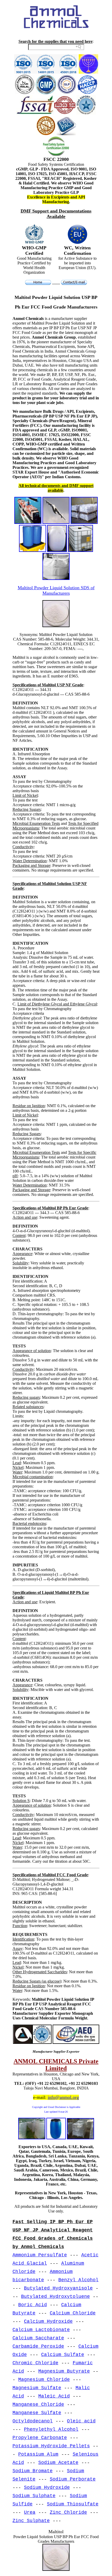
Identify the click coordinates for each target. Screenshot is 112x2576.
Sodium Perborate (73, 2479)
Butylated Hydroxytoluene (55, 2297)
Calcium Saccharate (38, 2338)
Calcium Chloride (73, 2313)
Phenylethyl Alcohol (51, 2429)
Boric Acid (33, 2305)
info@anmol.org (63, 2097)
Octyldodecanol (33, 2421)
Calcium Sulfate (63, 2355)
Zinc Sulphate (31, 2521)
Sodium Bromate (33, 2471)
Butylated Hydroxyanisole (58, 2288)
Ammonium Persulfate (40, 2255)
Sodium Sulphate (34, 2496)
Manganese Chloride (38, 2404)
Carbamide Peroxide (38, 2346)
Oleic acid (81, 2421)
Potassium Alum (38, 2454)
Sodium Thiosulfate (73, 2504)
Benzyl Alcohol (78, 2280)
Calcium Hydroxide (48, 2321)
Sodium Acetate (58, 2463)
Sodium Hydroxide (47, 2488)
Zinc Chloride (68, 2512)
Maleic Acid (54, 2396)
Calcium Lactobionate (41, 2330)
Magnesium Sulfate (37, 2388)
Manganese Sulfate (37, 2413)
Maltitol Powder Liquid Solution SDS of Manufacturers (56, 590)
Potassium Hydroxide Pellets (51, 2446)
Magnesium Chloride (44, 2380)
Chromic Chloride (35, 2363)
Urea (30, 2512)
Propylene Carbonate (40, 2438)
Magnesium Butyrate (64, 2371)
